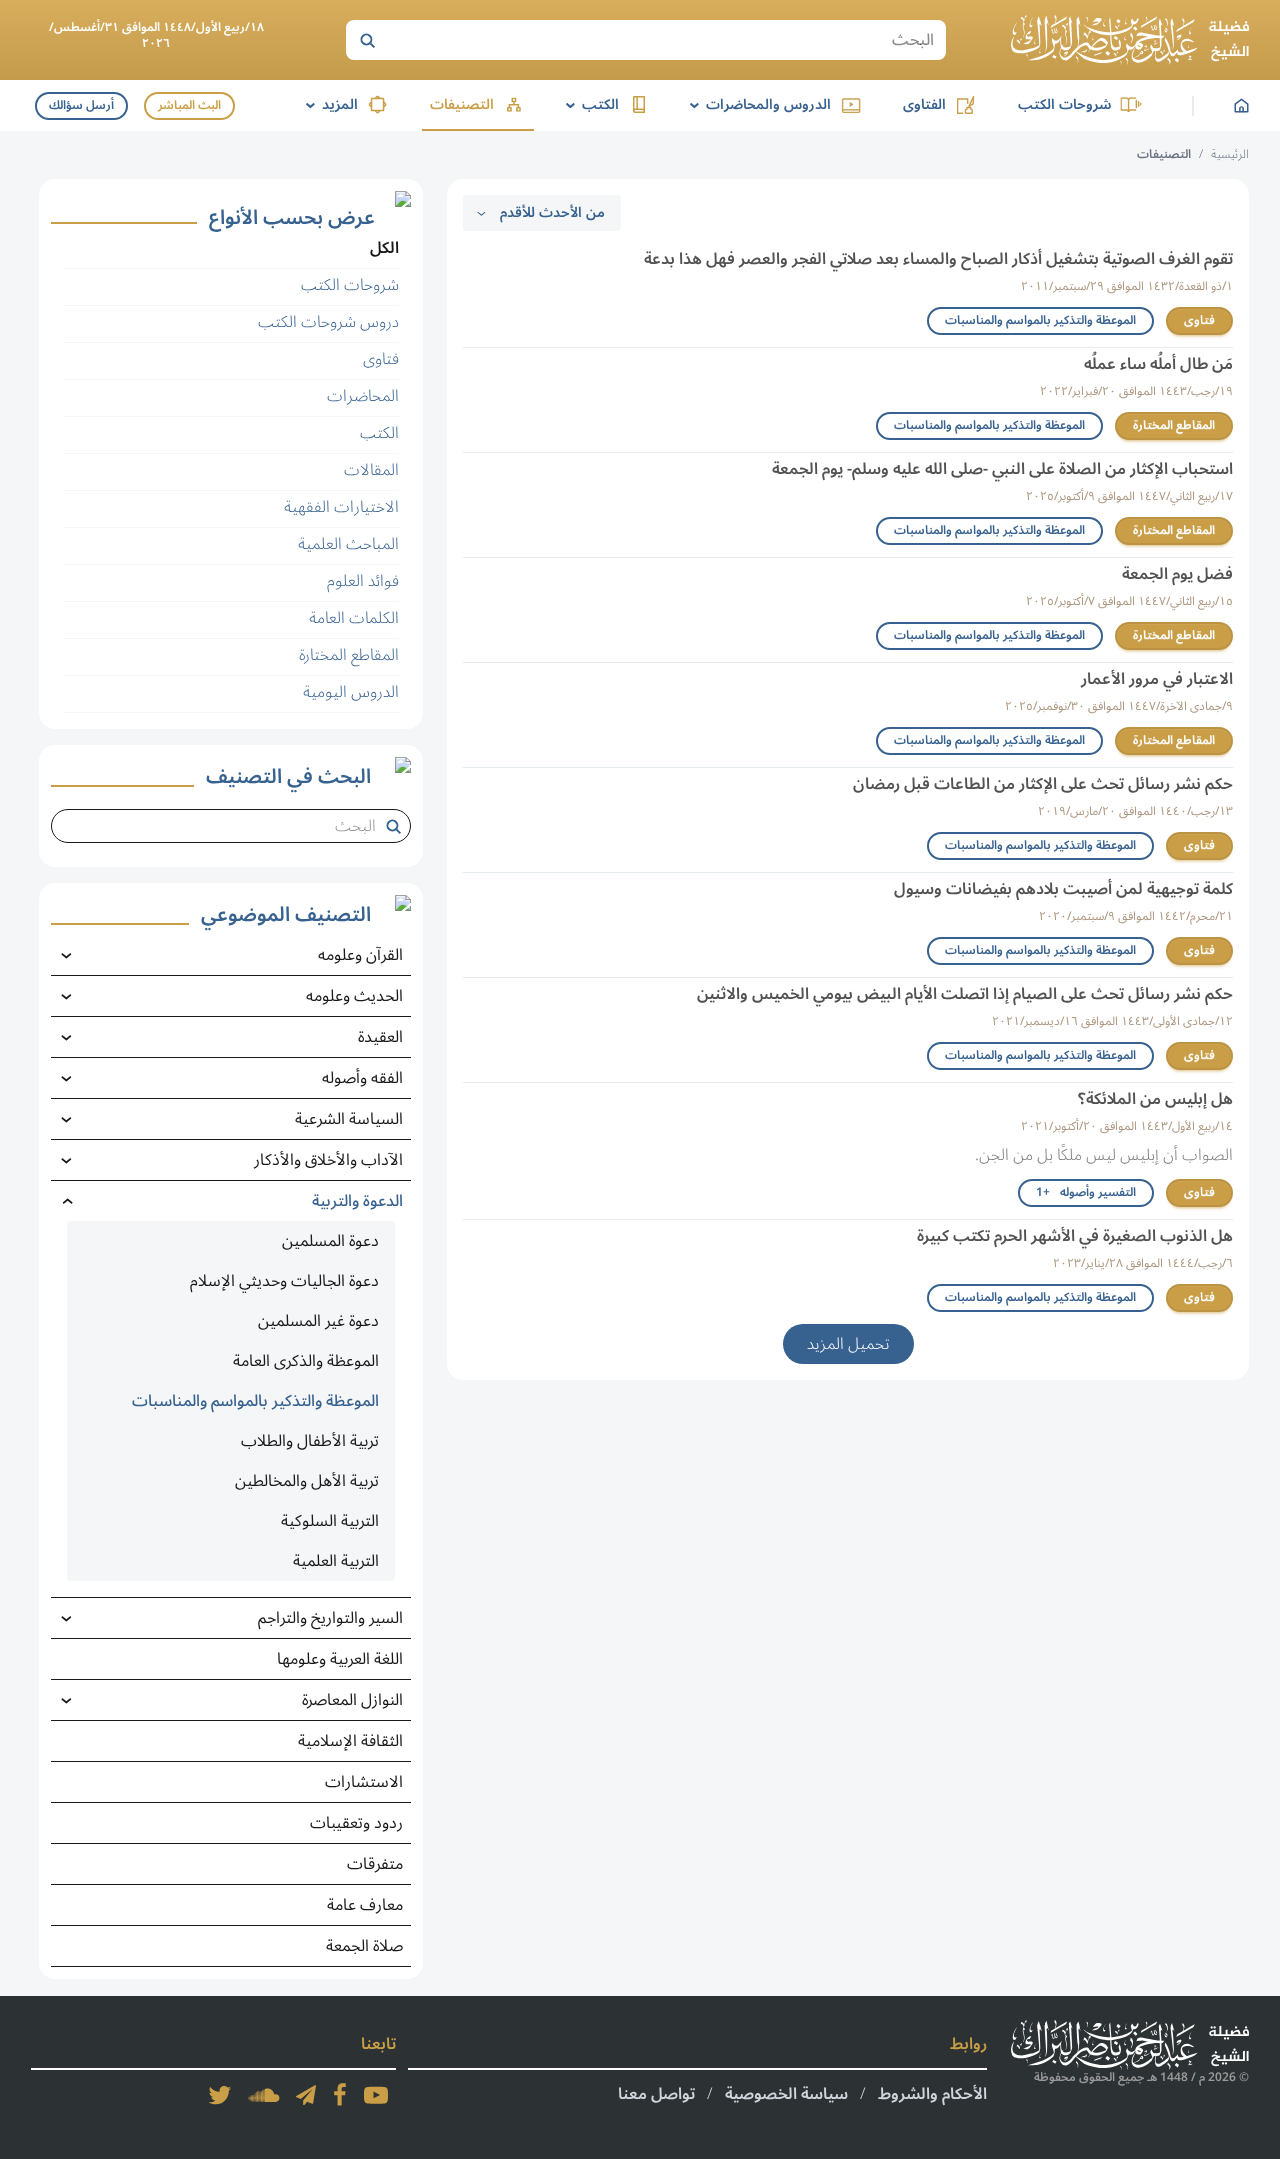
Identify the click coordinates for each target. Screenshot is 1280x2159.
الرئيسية (1230, 154)
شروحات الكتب (1064, 104)
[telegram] (306, 2095)
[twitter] (220, 2095)
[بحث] (367, 40)
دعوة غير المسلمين (318, 1321)
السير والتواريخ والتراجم (330, 1618)
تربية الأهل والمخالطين (307, 1481)
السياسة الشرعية (349, 1119)
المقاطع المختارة (1174, 425)
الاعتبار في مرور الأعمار (1157, 679)
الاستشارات (364, 1782)
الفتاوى (924, 104)
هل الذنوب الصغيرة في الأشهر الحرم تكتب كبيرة (1075, 1236)
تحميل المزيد (848, 1344)
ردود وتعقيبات (356, 1823)
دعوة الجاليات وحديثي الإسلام (284, 1281)
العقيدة (380, 1037)
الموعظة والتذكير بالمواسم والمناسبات (1040, 320)
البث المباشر (189, 105)
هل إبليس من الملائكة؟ (1155, 1099)
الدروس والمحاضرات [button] (757, 104)
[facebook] (340, 2095)
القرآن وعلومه (360, 955)
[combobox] (223, 826)
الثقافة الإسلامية (350, 1741)
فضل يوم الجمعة (1177, 574)
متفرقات (375, 1864)
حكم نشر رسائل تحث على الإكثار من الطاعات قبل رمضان (1043, 784)
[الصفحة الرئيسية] (1130, 40)
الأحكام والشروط (932, 2094)
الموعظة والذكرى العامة (306, 1361)
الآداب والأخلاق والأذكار (328, 1160)
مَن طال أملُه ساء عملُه (1158, 364)
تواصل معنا (656, 2094)
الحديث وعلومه (354, 996)
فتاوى (1199, 320)
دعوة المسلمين (330, 1241)
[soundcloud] (264, 2095)
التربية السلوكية (330, 1521)
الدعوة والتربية (357, 1201)
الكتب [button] (589, 104)
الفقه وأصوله (362, 1078)
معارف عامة (365, 1905)
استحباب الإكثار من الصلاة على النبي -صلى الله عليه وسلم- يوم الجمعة (1002, 469)
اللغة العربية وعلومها (340, 1659)
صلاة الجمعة (364, 1946)
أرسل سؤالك (81, 105)
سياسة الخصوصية (786, 2094)
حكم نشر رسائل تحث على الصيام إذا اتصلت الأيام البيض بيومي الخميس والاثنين (965, 994)
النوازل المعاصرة (352, 1700)
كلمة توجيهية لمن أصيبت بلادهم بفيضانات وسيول (1063, 889)
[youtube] (376, 2095)
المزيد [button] (328, 104)
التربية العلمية (336, 1561)
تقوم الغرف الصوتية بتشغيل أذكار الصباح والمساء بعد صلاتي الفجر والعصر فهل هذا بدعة (938, 259)
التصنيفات (462, 104)
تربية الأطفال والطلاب (310, 1441)
